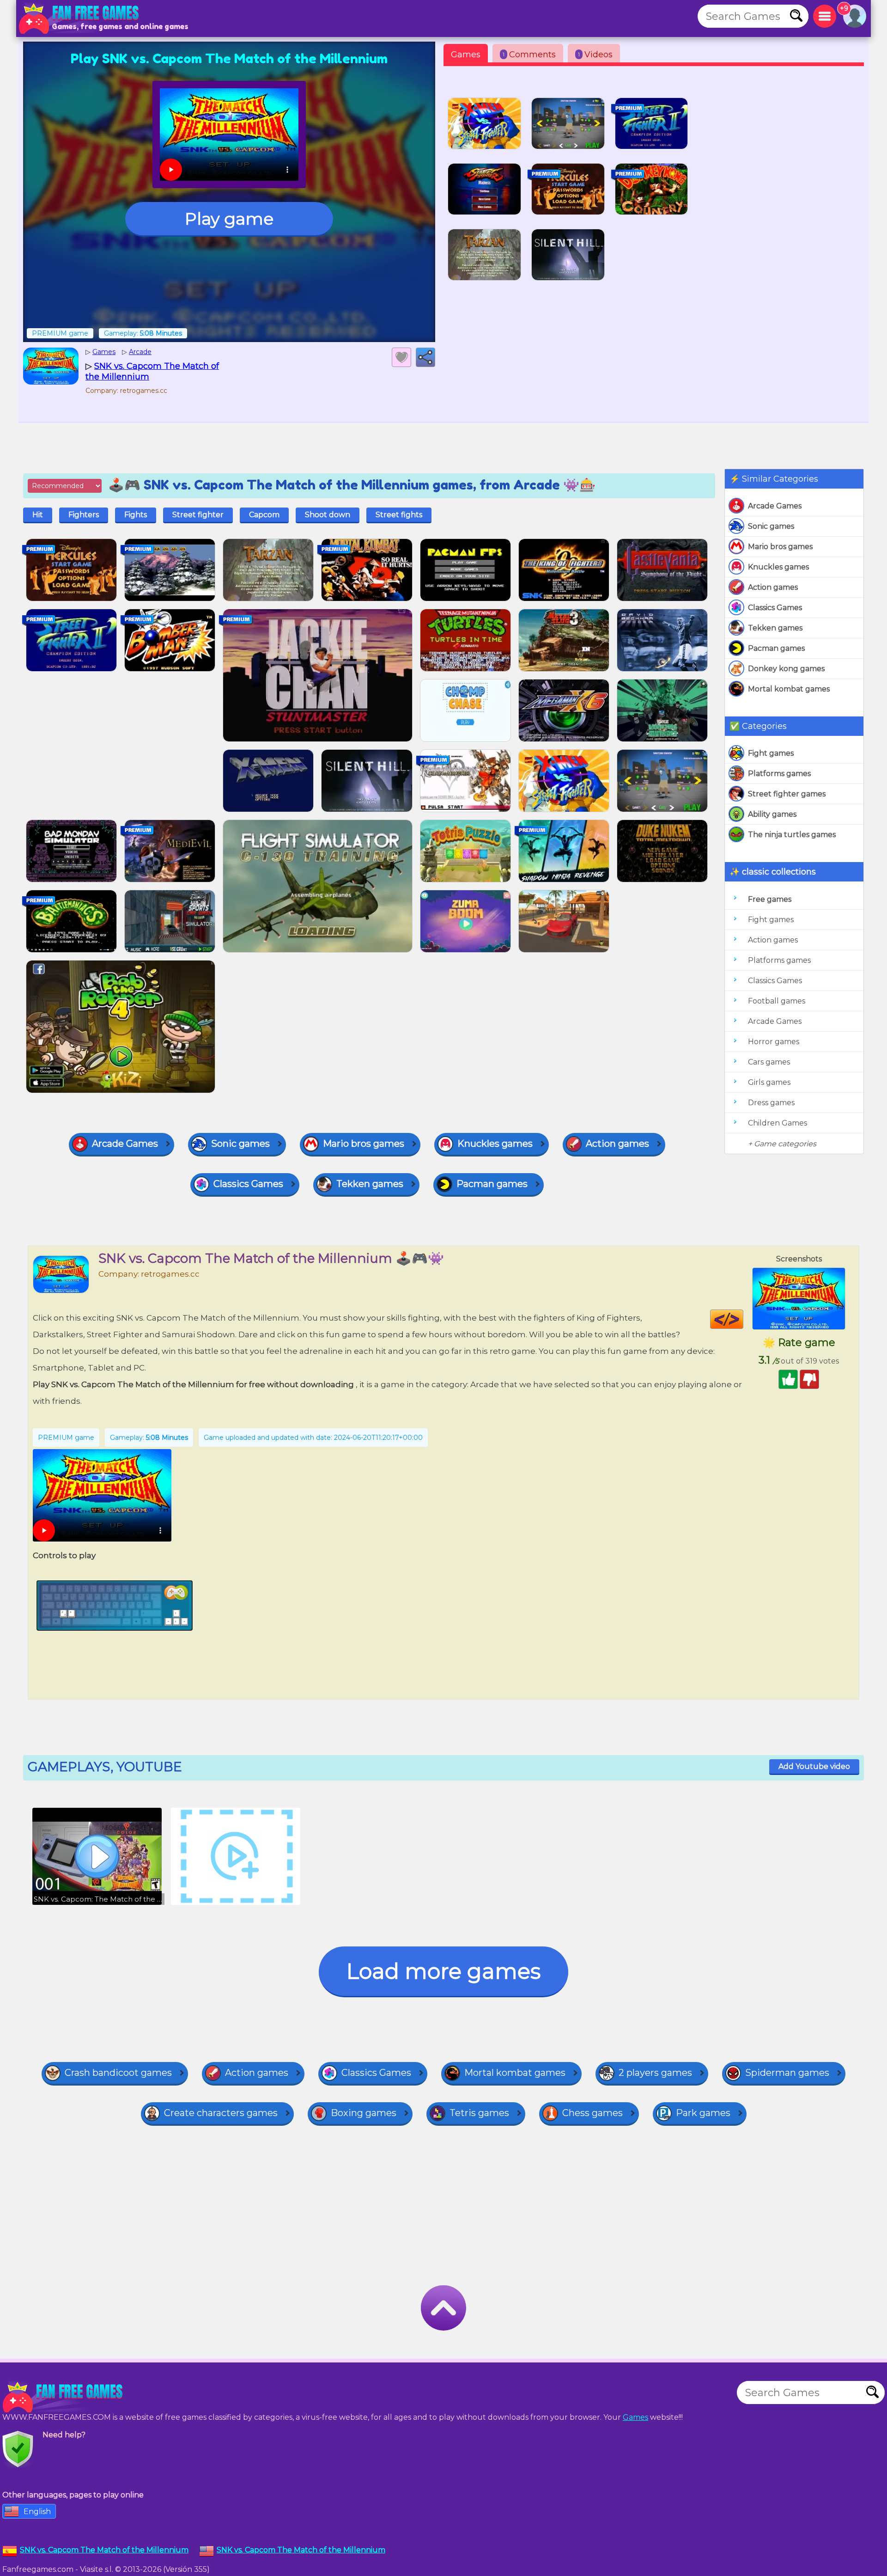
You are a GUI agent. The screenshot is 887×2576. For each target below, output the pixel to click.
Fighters (84, 515)
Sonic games (771, 526)
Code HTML (743, 1319)
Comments (529, 55)
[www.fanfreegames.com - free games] (65, 2397)
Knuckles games (778, 567)
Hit (38, 515)
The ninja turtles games (792, 835)
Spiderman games (787, 2073)
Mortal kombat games (789, 689)
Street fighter (198, 515)
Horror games (774, 1042)
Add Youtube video (814, 1766)
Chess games (592, 2113)
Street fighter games (787, 794)
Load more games (443, 1971)
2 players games (655, 2073)
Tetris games (479, 2113)
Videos (595, 55)
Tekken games (775, 628)
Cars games (769, 1062)
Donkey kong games (786, 669)
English (37, 2512)
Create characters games (221, 2113)
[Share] (425, 357)
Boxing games (364, 2113)
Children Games (778, 1123)
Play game (229, 219)
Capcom (264, 515)
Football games (777, 1001)
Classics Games (775, 608)
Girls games (769, 1082)
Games (466, 55)
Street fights (399, 515)
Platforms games (779, 774)
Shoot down (328, 515)
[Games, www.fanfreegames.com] (81, 18)
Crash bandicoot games (118, 2073)
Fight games (771, 753)
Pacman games (776, 648)
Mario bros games (780, 547)
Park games (703, 2113)
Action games (773, 587)
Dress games (771, 1103)
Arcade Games (775, 506)
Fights (136, 515)
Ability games (772, 814)
